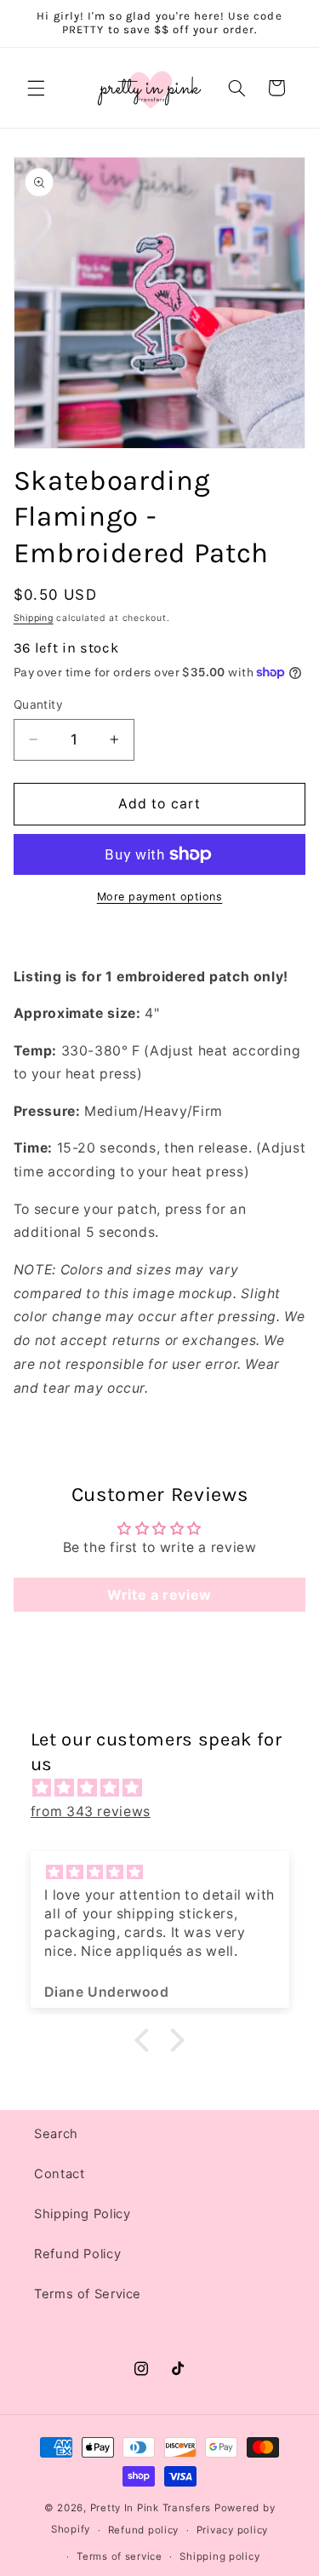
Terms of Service (88, 2294)
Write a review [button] (159, 1595)
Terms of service (120, 2556)
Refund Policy (77, 2254)
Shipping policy (219, 2556)
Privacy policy (232, 2530)
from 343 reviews (91, 1811)
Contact (59, 2174)
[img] (168, 1788)
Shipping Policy (82, 2214)
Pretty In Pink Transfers (151, 2508)
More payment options (160, 897)
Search (56, 2134)
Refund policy (144, 2530)
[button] (36, 88)
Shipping (34, 618)
